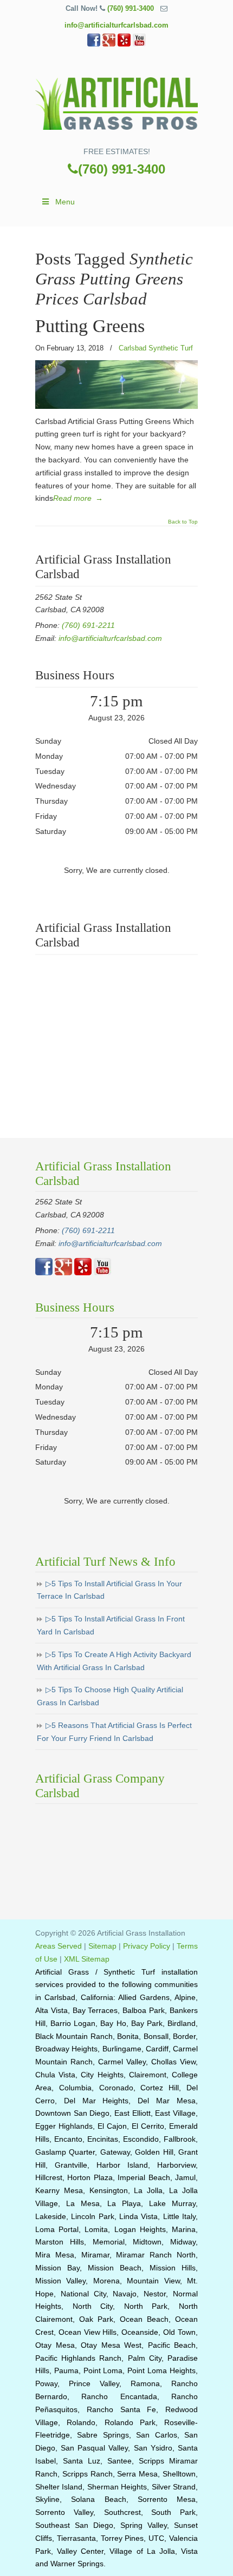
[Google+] (109, 44)
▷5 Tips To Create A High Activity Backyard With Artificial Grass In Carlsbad (114, 1661)
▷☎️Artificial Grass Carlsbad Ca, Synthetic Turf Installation (116, 101)
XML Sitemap (87, 1959)
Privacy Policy (147, 1946)
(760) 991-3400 (131, 8)
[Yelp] (124, 44)
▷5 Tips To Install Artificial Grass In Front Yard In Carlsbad (111, 1625)
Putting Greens (90, 326)
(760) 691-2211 (88, 625)
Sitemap (102, 1946)
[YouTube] (139, 44)
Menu (65, 202)
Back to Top (183, 522)
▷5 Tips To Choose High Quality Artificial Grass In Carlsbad (110, 1696)
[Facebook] (94, 44)
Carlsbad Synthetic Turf (156, 348)
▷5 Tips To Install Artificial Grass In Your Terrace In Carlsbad (109, 1590)
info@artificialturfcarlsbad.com (116, 25)
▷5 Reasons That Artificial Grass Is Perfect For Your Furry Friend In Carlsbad (114, 1732)
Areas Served (59, 1946)
